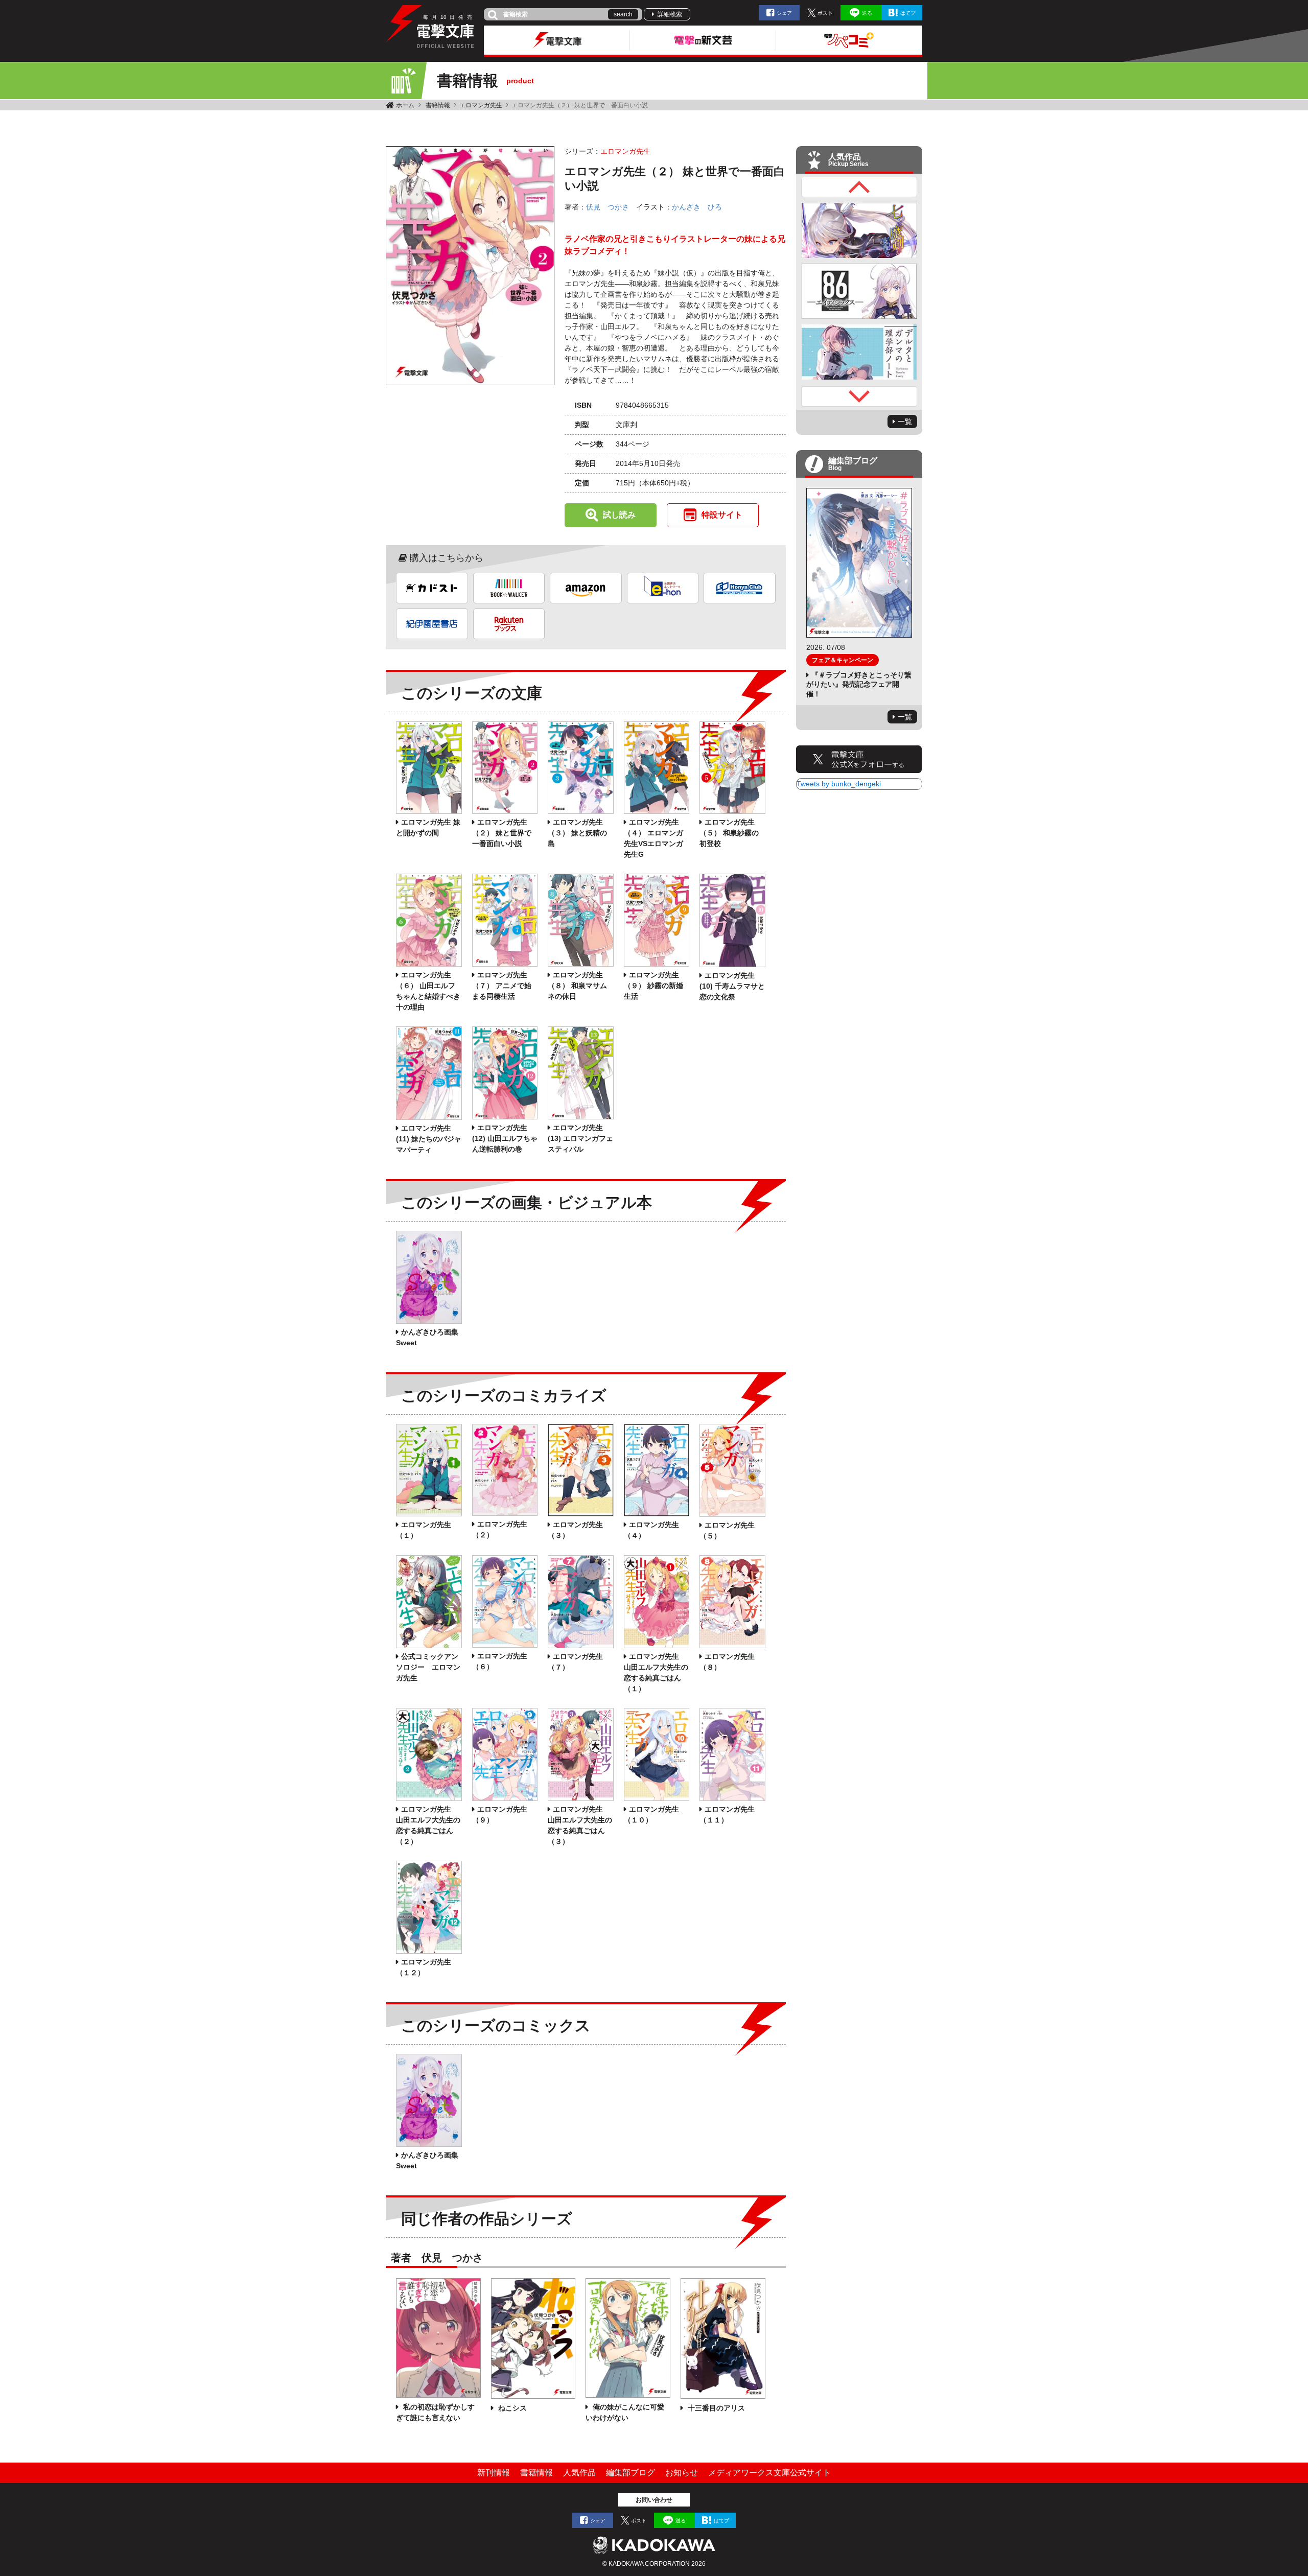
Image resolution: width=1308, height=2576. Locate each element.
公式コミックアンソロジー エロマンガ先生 (428, 1667)
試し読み (619, 515)
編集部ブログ (630, 2473)
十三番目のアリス (715, 2408)
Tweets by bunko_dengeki (839, 784)
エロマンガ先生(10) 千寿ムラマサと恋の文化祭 (732, 986)
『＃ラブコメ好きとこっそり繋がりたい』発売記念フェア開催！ (859, 684)
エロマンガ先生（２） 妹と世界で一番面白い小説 (502, 833)
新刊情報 (494, 2473)
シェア (784, 13)
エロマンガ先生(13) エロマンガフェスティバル (580, 1138)
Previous (859, 187)
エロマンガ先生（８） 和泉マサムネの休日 (577, 986)
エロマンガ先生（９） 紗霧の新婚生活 (653, 986)
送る (867, 13)
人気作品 (579, 2473)
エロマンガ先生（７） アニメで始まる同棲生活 (502, 986)
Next (859, 396)
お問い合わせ (654, 2500)
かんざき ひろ (697, 207)
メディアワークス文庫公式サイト (769, 2473)
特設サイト (722, 515)
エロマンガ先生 (481, 105)
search (623, 14)
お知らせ (682, 2473)
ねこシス (511, 2408)
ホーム (405, 105)
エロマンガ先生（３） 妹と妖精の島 (577, 833)
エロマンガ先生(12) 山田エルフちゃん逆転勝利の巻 (505, 1138)
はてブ (908, 13)
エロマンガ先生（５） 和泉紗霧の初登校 (729, 833)
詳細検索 (670, 14)
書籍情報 (438, 105)
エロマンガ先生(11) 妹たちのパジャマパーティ (429, 1139)
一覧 (905, 421)
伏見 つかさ (608, 207)
